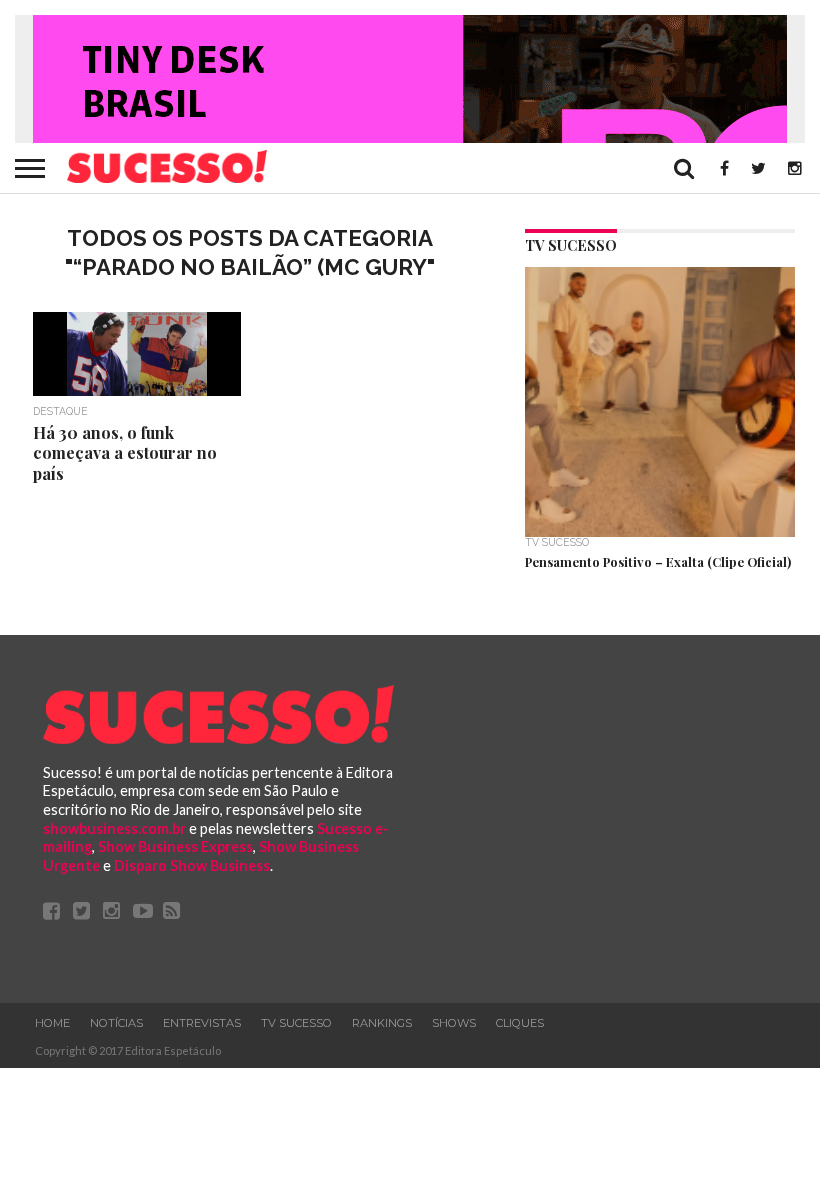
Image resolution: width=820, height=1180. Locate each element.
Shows (454, 1023)
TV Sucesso (296, 1023)
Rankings (382, 1023)
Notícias (116, 1023)
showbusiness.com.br (114, 828)
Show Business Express (175, 846)
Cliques (520, 1023)
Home (52, 1023)
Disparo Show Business (192, 865)
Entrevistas (202, 1023)
